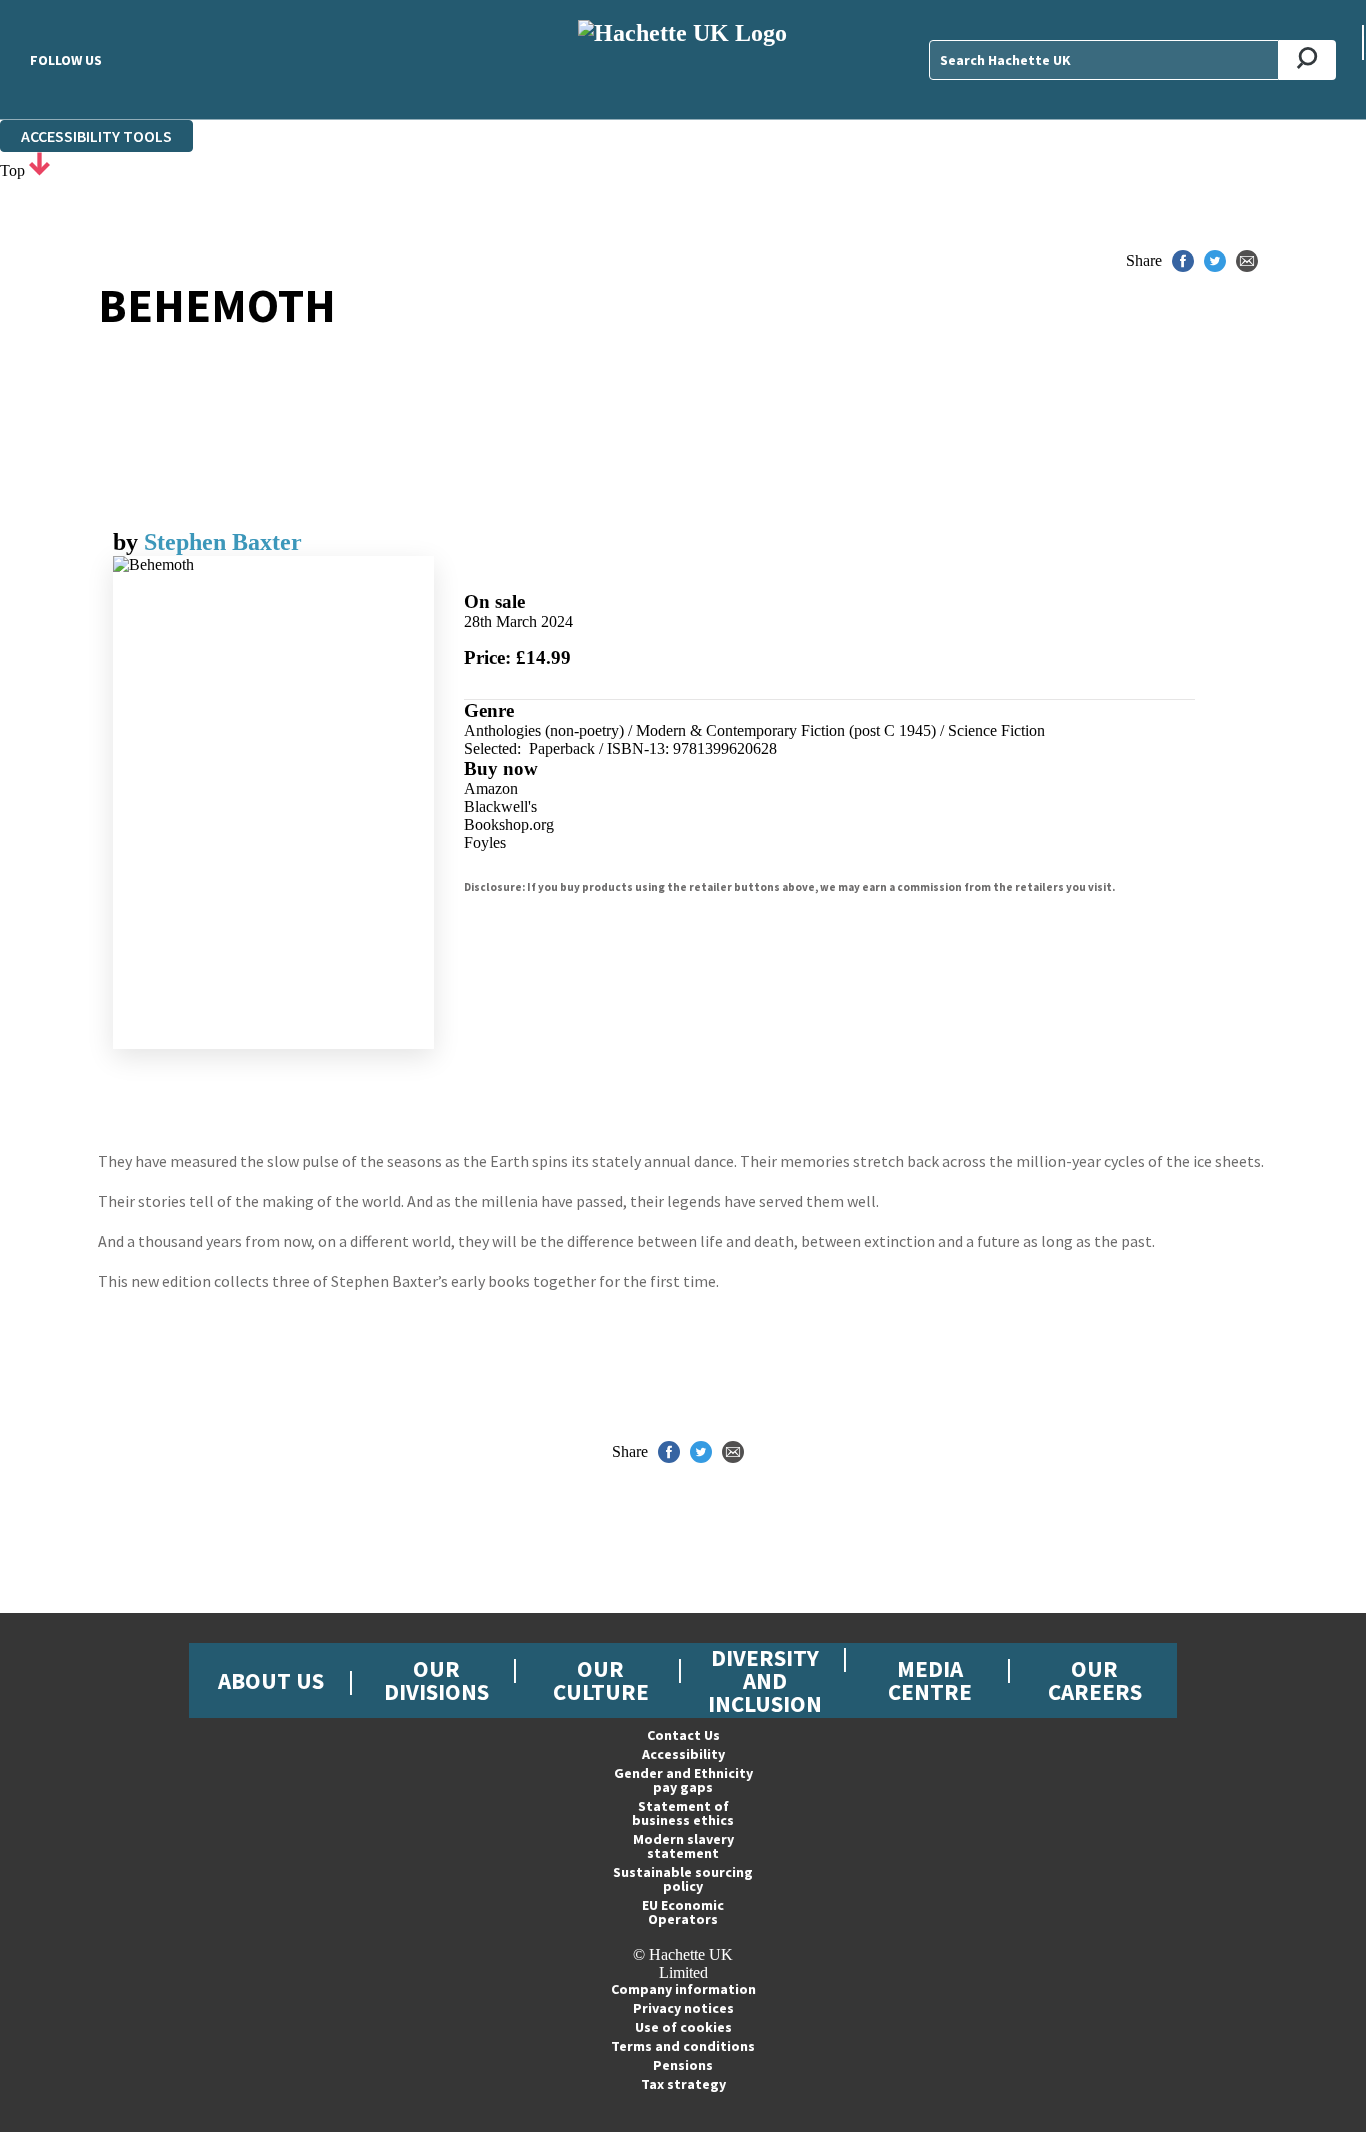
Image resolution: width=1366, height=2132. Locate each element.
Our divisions (436, 1680)
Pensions (683, 2065)
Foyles (485, 842)
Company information (683, 1989)
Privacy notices (683, 2008)
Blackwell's (500, 806)
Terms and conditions (683, 2046)
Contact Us (683, 1735)
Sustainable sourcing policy (683, 1879)
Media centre (930, 1680)
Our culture (601, 1680)
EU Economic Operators (683, 1912)
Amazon (491, 788)
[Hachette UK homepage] (682, 59)
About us (271, 1680)
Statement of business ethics (683, 1813)
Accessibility (683, 1754)
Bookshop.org (509, 824)
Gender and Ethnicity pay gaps (683, 1780)
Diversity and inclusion (765, 1680)
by (128, 542)
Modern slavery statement (683, 1846)
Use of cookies (683, 2027)
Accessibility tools (96, 136)
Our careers (1095, 1680)
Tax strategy (683, 2084)
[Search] (1307, 60)
